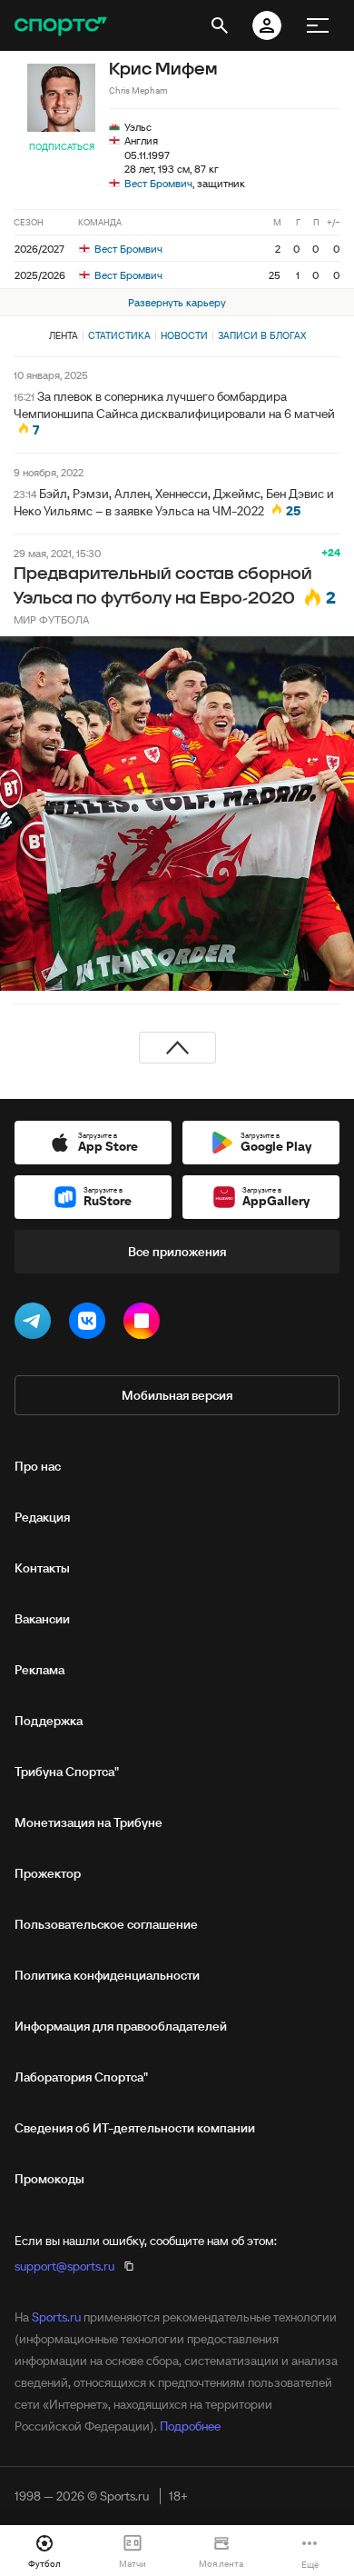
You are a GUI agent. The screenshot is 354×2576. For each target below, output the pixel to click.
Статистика (119, 335)
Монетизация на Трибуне (88, 1822)
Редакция (42, 1517)
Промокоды (49, 2179)
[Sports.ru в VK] (91, 1324)
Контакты (42, 1568)
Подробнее (190, 2426)
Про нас (38, 1466)
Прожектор (48, 1873)
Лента (64, 335)
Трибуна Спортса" (67, 1772)
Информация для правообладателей (121, 2026)
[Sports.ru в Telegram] (36, 1324)
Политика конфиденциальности (107, 1975)
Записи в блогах (262, 335)
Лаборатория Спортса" (81, 2077)
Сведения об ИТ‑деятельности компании (135, 2128)
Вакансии (42, 1619)
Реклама (39, 1670)
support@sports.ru (64, 2266)
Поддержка (49, 1721)
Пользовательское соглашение (106, 1924)
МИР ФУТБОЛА (51, 619)
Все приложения (177, 1252)
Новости (184, 335)
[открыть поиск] (220, 25)
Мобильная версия (177, 1395)
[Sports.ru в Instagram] (145, 1324)
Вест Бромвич (158, 183)
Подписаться (62, 147)
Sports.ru (56, 2317)
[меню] (318, 25)
